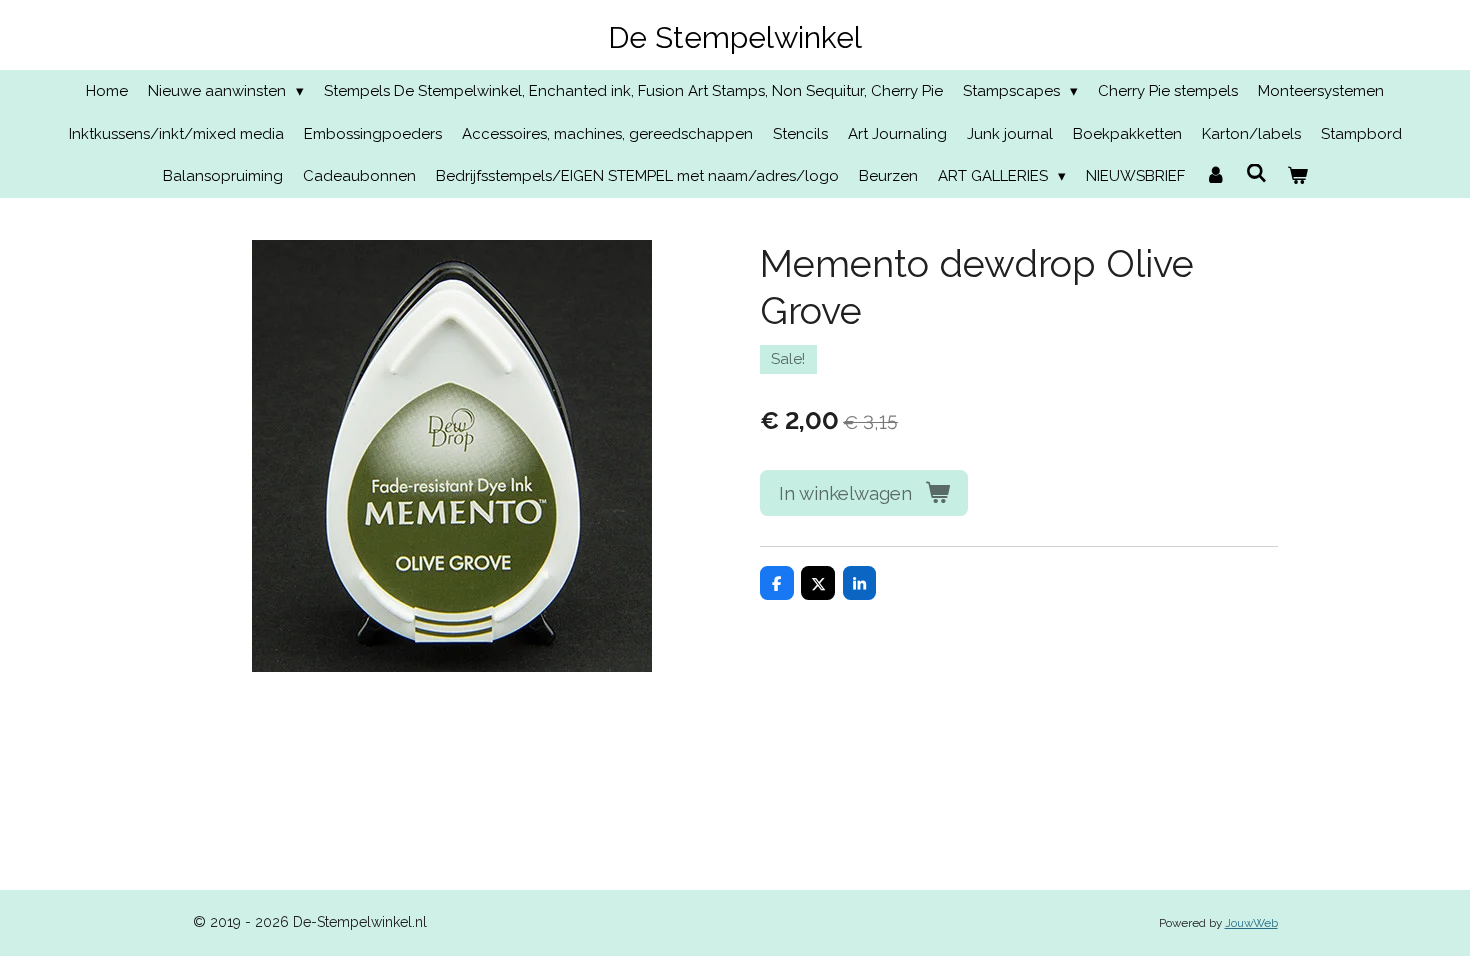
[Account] (1215, 176)
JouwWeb (1251, 923)
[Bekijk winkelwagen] (1297, 176)
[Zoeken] (1256, 174)
